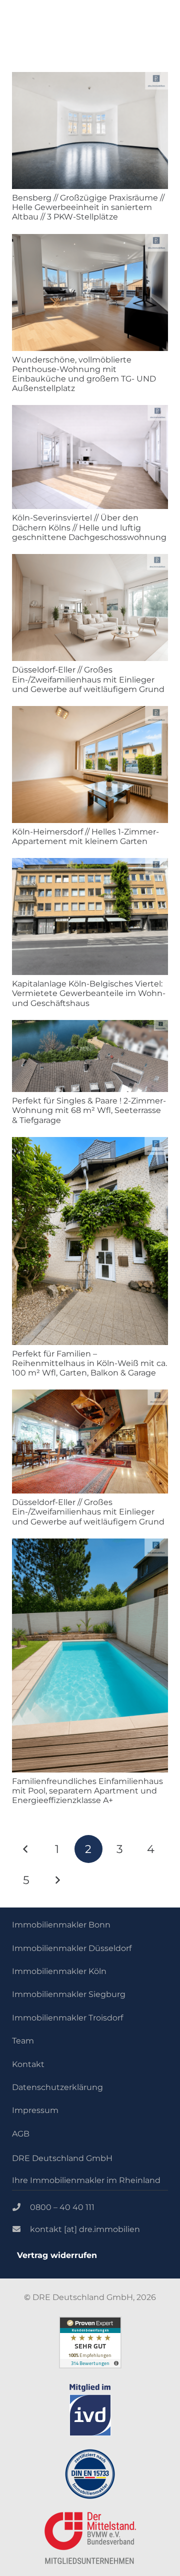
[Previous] (26, 1849)
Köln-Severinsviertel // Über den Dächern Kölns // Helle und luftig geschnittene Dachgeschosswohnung (89, 527)
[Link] (90, 2410)
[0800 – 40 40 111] (21, 2207)
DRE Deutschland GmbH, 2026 (94, 2297)
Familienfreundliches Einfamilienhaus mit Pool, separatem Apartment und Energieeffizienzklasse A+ (87, 1791)
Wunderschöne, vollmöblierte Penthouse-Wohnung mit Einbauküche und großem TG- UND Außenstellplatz (84, 374)
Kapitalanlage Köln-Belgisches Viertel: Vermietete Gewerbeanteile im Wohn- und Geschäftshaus (89, 993)
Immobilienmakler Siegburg (69, 1994)
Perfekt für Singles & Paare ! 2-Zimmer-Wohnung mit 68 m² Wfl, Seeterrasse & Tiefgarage (89, 1110)
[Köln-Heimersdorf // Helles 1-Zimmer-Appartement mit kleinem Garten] (90, 764)
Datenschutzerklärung (57, 2087)
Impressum (35, 2110)
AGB (21, 2134)
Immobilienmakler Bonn (61, 1925)
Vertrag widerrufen (57, 2255)
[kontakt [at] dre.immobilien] (21, 2229)
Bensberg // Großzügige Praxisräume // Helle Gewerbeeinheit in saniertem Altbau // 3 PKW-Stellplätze (88, 207)
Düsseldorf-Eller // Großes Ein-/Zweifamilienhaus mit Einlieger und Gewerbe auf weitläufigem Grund (88, 679)
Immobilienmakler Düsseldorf (72, 1948)
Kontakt (28, 2064)
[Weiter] (57, 1880)
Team (23, 2041)
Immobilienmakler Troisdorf (67, 2018)
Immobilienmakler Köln (59, 1971)
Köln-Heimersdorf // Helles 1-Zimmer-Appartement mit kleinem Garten (85, 836)
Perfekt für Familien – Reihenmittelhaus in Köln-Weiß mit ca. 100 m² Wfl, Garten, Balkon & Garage (89, 1363)
